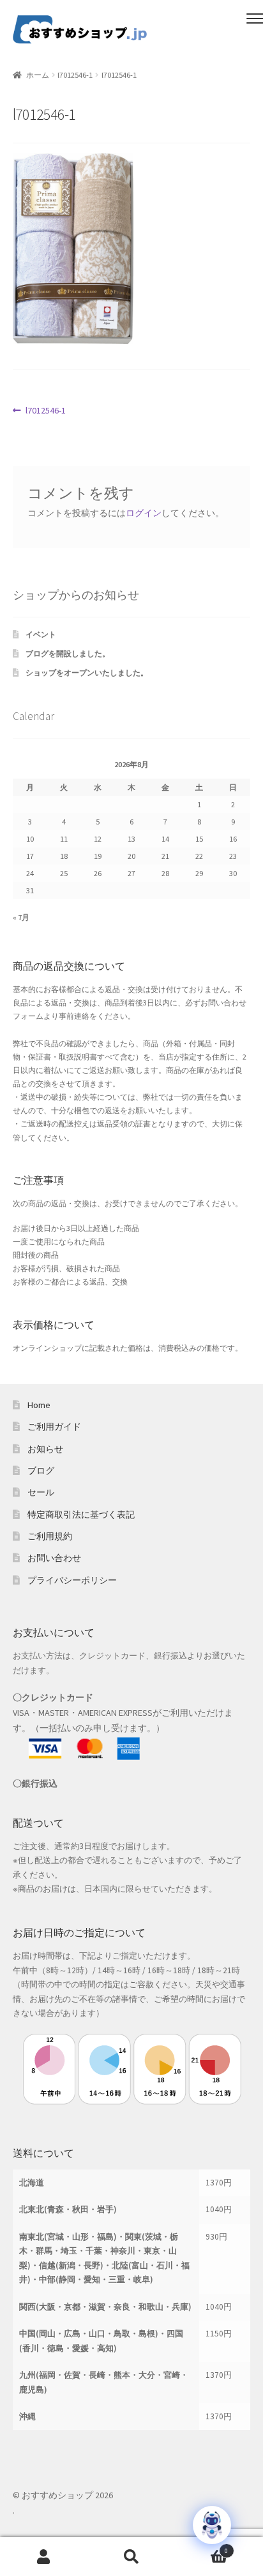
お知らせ (45, 1449)
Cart (202, 2547)
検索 (131, 2557)
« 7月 (21, 917)
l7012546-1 (75, 75)
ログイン (144, 513)
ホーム (38, 75)
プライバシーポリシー (72, 1580)
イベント (41, 634)
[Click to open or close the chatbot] (212, 2525)
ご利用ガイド (54, 1427)
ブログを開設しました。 (68, 653)
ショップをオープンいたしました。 (87, 673)
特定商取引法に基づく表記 (81, 1515)
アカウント (44, 2557)
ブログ (41, 1471)
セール (41, 1492)
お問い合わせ (54, 1558)
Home (39, 1405)
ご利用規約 (50, 1536)
